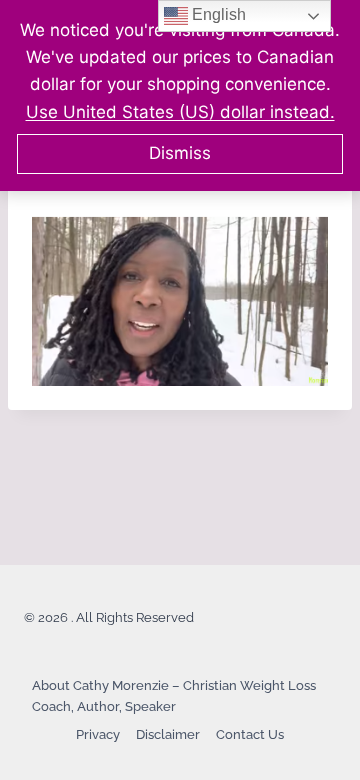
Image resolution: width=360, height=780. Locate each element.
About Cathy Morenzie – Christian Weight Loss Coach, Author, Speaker (174, 696)
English (217, 14)
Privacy (98, 734)
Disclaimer (168, 734)
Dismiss (180, 153)
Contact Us (250, 734)
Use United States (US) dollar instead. (180, 112)
